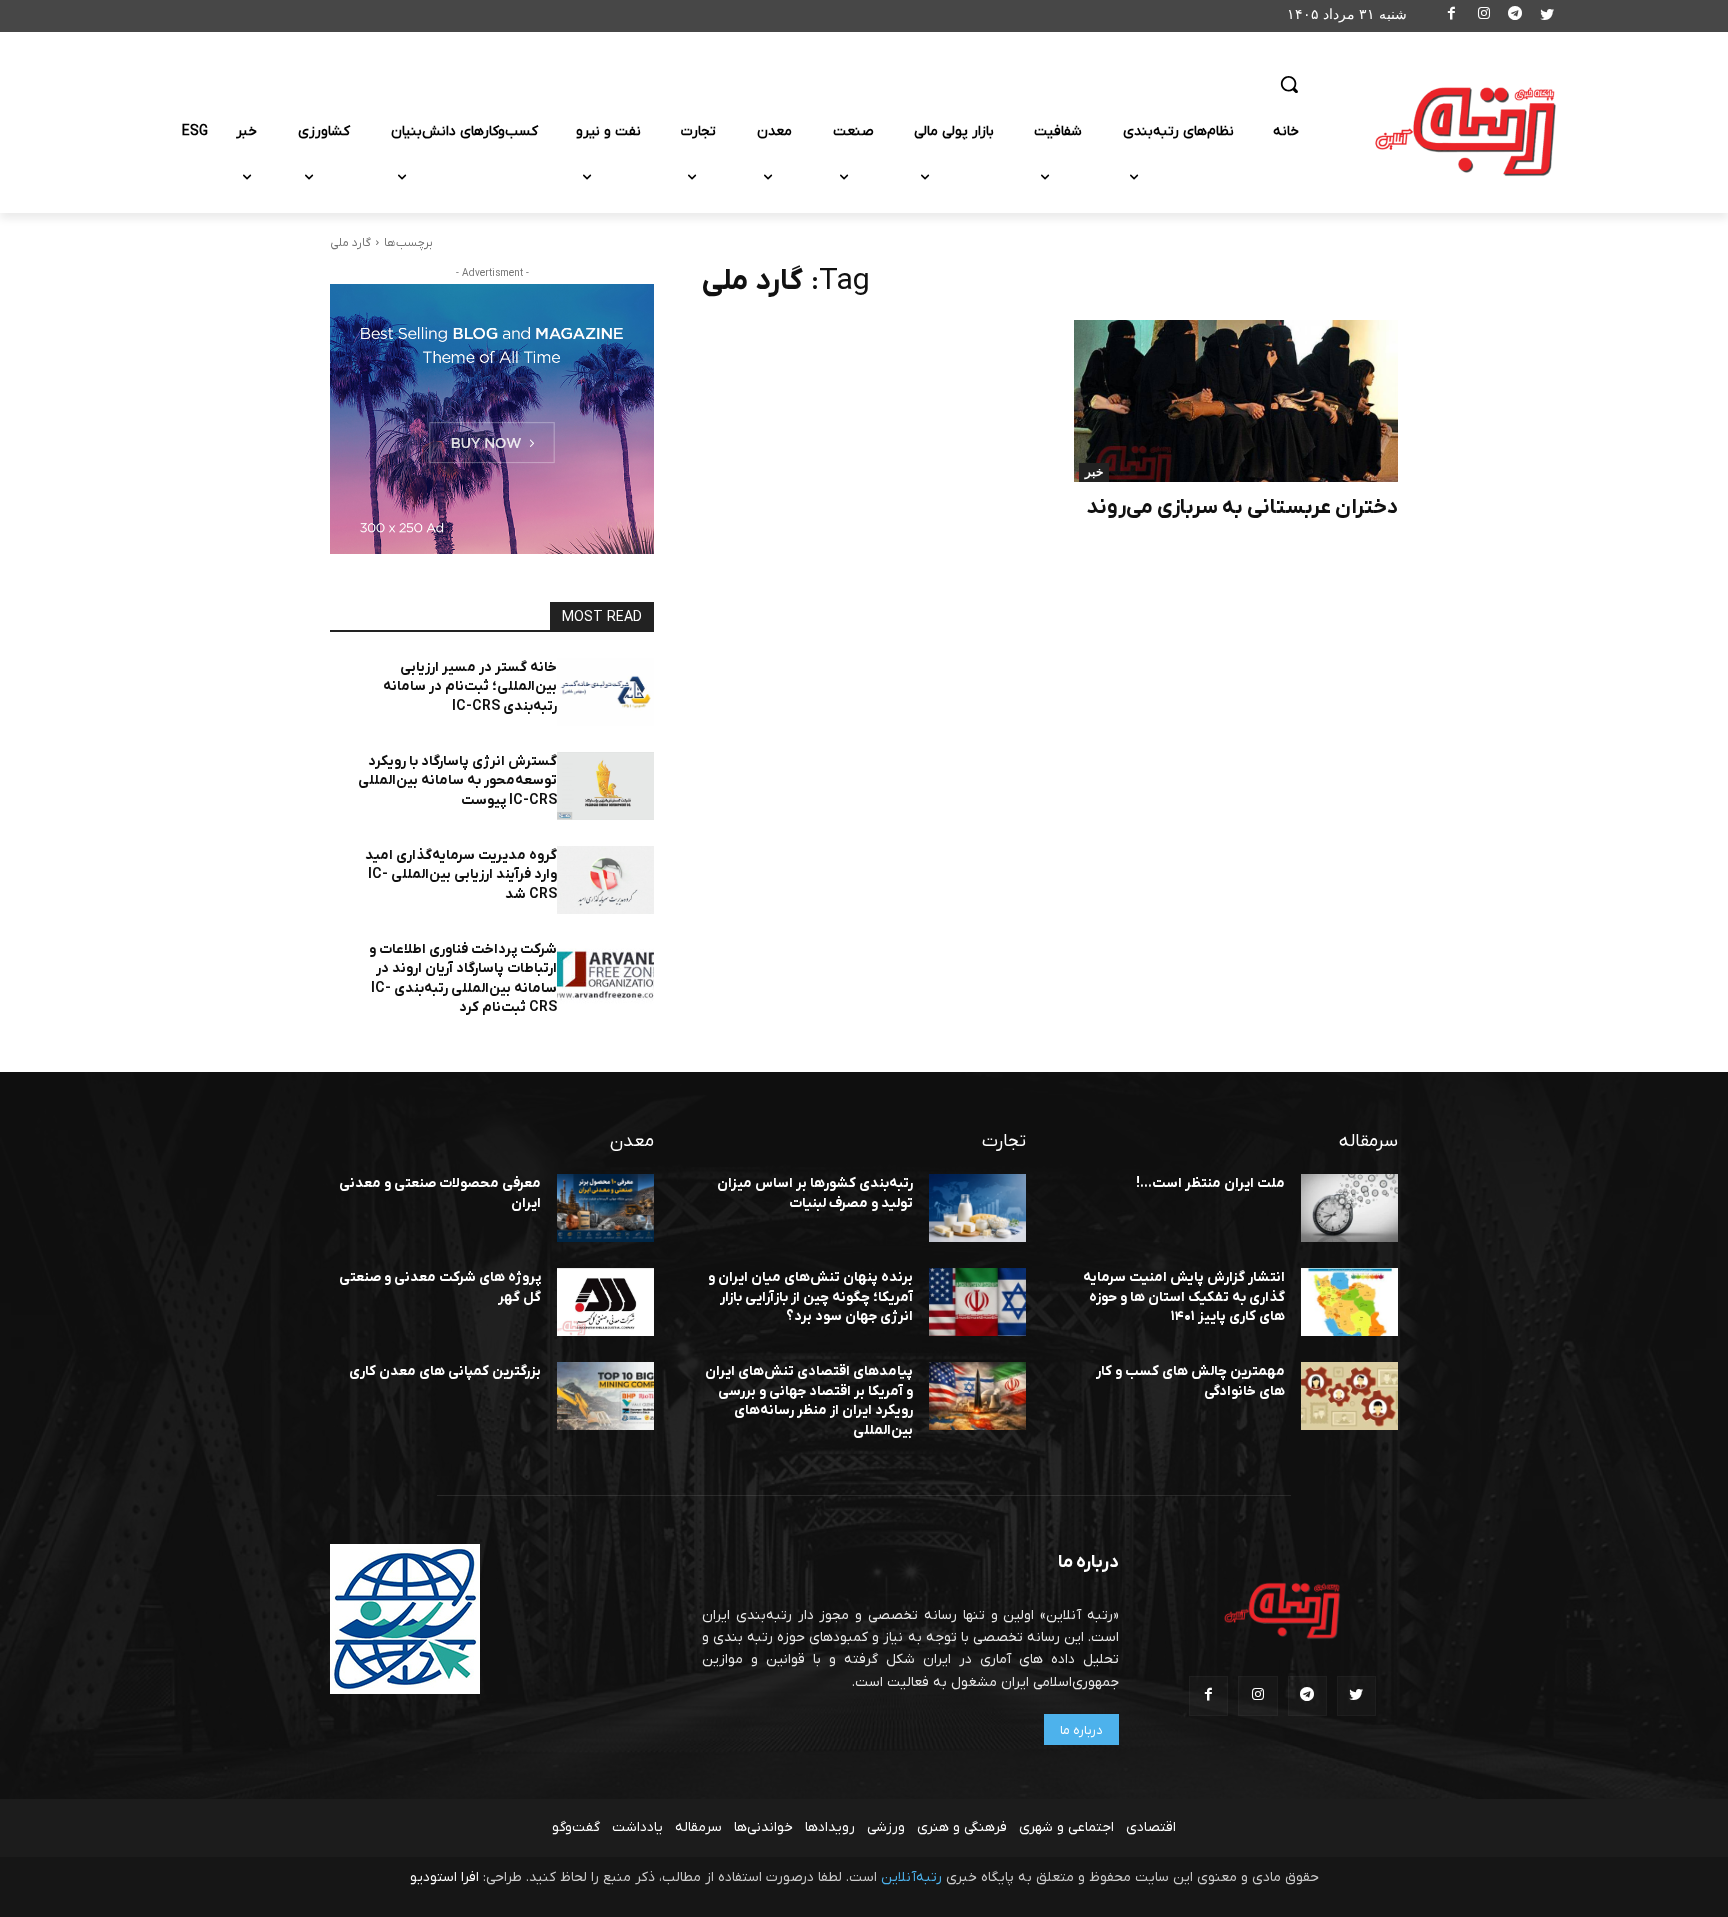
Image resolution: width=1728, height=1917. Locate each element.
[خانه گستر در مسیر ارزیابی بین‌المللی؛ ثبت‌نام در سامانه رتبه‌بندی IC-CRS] (605, 692)
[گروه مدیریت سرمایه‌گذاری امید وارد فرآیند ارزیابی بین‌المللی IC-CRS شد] (605, 880)
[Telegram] (1515, 16)
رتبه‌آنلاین (911, 1877)
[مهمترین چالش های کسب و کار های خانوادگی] (1349, 1396)
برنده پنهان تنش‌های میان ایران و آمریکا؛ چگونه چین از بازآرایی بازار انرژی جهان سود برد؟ (810, 1297)
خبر (1094, 472)
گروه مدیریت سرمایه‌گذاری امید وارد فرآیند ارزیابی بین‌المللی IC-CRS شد (461, 875)
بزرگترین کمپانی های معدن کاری (445, 1371)
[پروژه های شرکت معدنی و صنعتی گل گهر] (605, 1302)
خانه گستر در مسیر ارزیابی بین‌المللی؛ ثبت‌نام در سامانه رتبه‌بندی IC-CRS (470, 687)
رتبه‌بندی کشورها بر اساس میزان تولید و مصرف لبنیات (815, 1193)
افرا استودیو (444, 1877)
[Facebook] (1452, 16)
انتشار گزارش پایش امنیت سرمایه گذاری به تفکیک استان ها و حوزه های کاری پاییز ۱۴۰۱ (1184, 1297)
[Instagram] (1483, 16)
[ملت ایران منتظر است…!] (1349, 1208)
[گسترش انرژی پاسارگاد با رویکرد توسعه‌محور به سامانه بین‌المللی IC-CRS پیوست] (605, 786)
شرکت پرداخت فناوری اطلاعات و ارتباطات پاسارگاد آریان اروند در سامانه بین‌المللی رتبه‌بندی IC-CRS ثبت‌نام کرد (463, 979)
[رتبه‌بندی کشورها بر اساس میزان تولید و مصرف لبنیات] (977, 1208)
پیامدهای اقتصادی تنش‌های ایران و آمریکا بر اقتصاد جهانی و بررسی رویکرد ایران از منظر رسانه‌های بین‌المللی (809, 1401)
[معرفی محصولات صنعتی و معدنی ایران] (605, 1208)
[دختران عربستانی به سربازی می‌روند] (1236, 401)
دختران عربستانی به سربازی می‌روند (1242, 507)
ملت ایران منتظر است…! (1210, 1183)
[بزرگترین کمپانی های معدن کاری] (605, 1396)
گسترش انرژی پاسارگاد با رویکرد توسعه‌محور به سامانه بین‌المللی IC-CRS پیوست (457, 781)
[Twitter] (1546, 16)
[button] (1289, 84)
